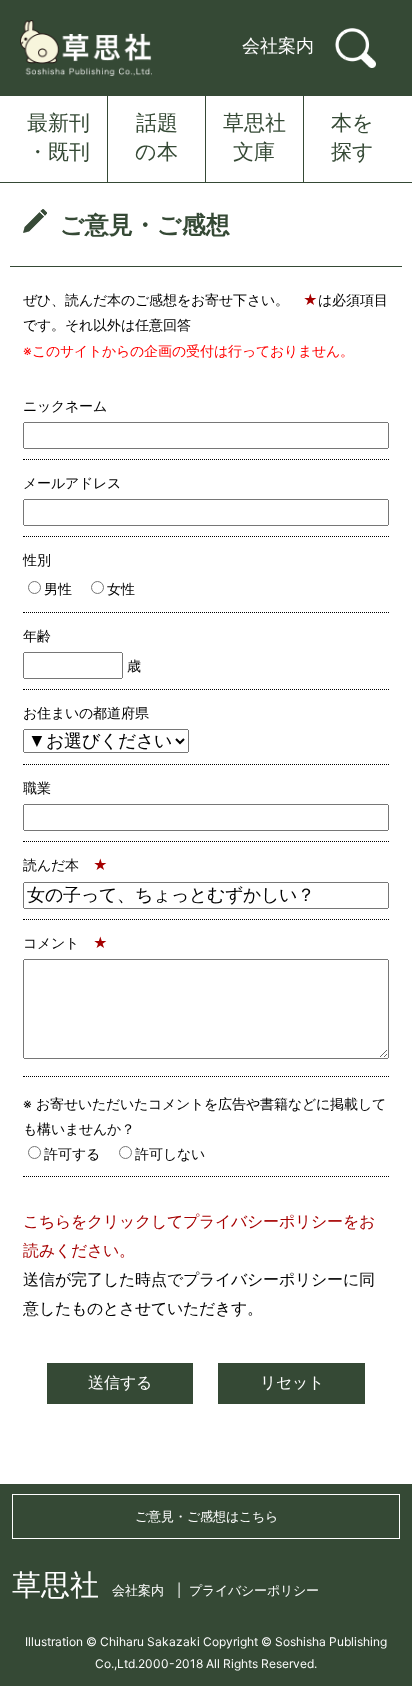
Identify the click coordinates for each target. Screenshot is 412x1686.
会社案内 (278, 45)
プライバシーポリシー (254, 1590)
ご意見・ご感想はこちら (206, 1516)
